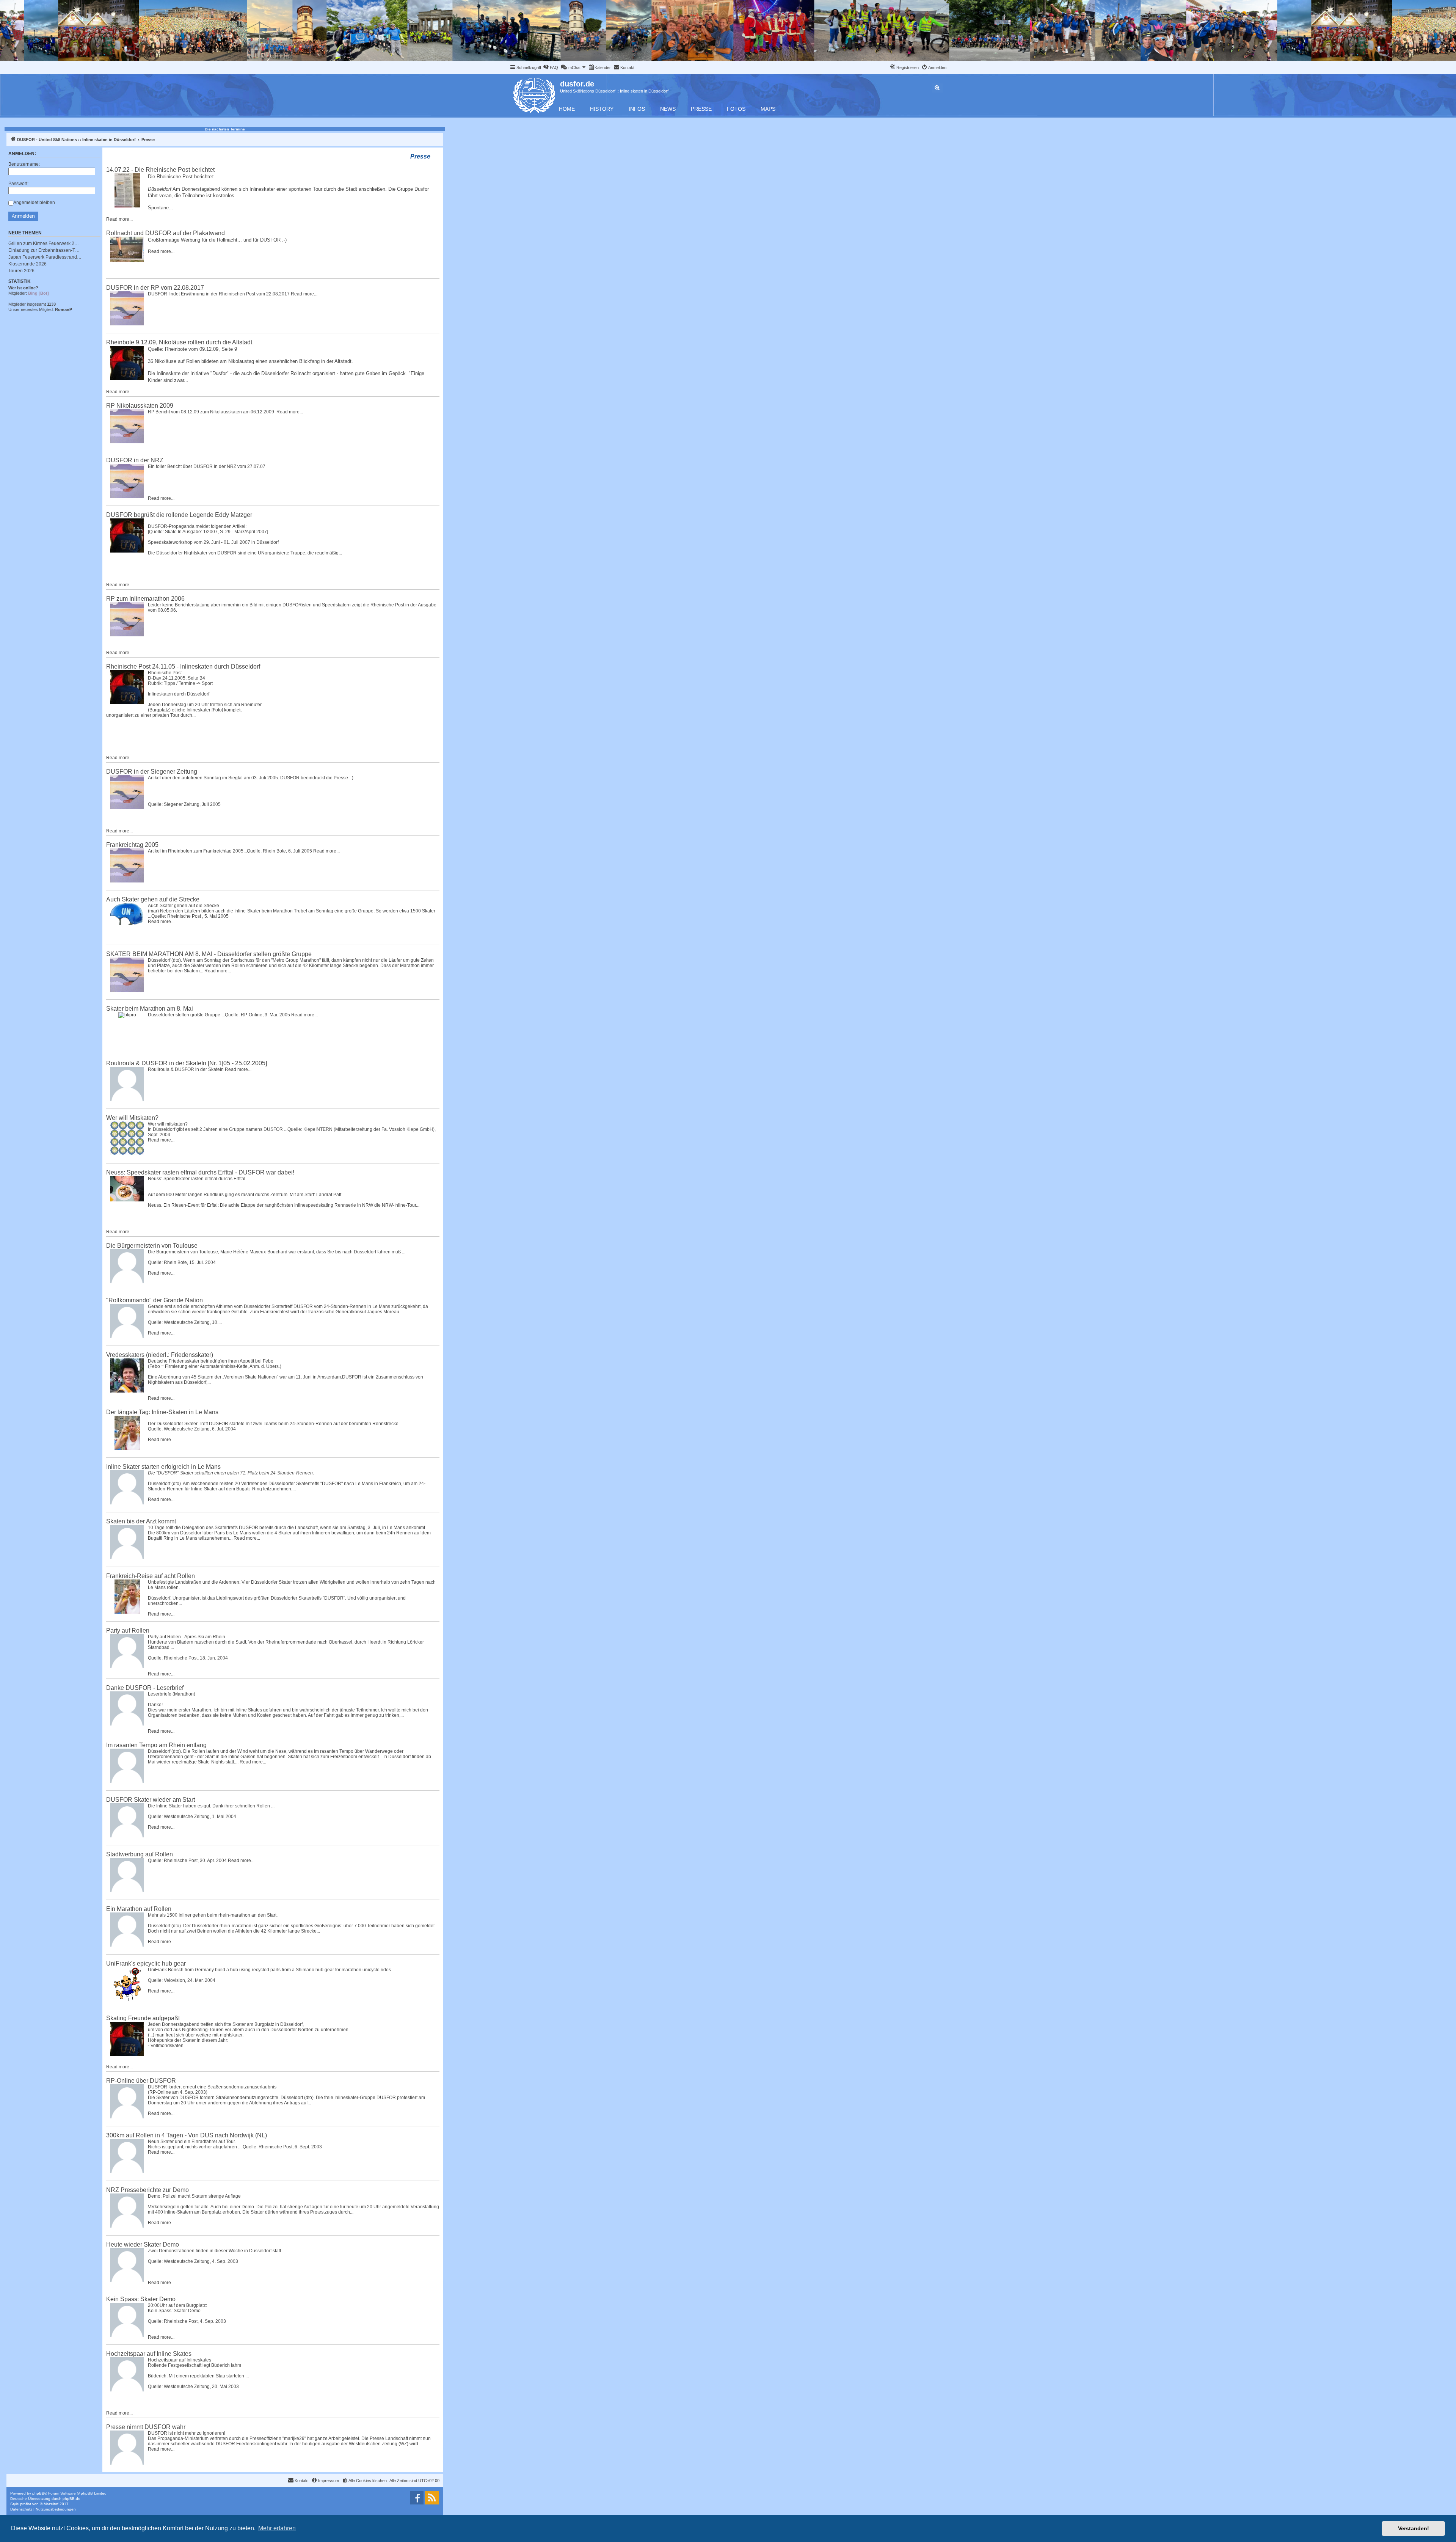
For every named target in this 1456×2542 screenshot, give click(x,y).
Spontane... (161, 208)
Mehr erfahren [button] (277, 2528)
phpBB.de (71, 2499)
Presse (701, 109)
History (602, 109)
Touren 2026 (21, 271)
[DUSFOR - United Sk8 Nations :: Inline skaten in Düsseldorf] (535, 94)
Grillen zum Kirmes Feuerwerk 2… (44, 243)
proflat (26, 2504)
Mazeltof (51, 2504)
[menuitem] (551, 68)
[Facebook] (417, 2498)
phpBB (38, 2493)
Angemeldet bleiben (34, 203)
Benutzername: (24, 164)
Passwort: (18, 184)
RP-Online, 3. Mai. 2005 (265, 1015)
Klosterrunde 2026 (27, 264)
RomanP (64, 309)
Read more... (119, 219)
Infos (637, 109)
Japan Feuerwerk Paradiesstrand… (45, 257)
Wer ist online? (23, 288)
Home (567, 109)
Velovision (174, 1980)
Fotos (736, 109)
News (668, 109)
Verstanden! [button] (1414, 2528)
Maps (768, 109)
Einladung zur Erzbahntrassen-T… (44, 250)
